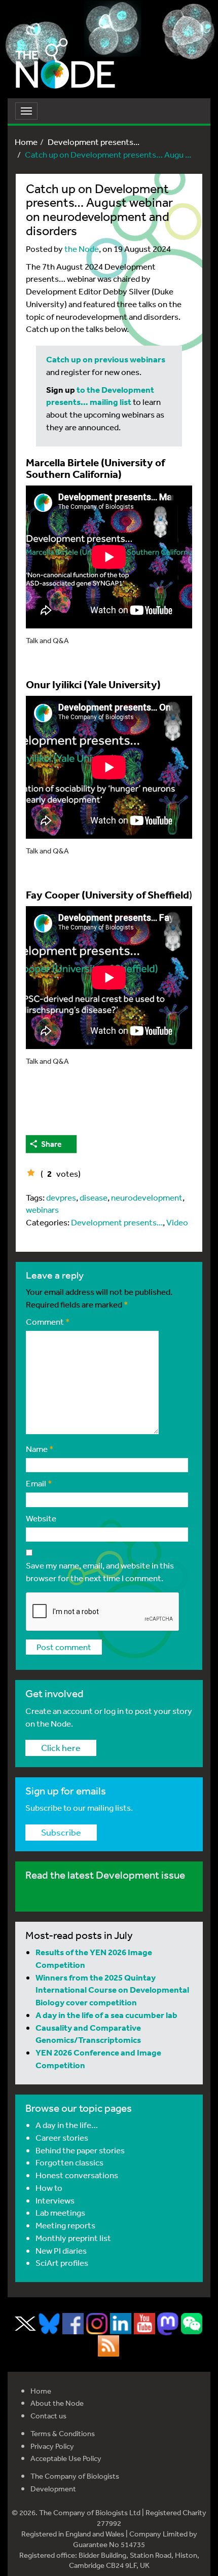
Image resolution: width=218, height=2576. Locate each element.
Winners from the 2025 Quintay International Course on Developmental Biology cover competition (112, 1990)
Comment (48, 1321)
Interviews (55, 2200)
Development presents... (94, 142)
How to (49, 2188)
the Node (82, 249)
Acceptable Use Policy (66, 2458)
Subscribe (61, 1832)
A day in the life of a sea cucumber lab (106, 2015)
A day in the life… (67, 2125)
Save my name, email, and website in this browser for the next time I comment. (100, 1572)
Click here (61, 1747)
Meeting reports (65, 2225)
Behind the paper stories (80, 2150)
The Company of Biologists (75, 2476)
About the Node (57, 2403)
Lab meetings (60, 2212)
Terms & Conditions (63, 2433)
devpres (61, 1197)
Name (40, 1449)
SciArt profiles (62, 2263)
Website (41, 1518)
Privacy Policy (52, 2446)
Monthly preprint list (73, 2238)
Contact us (48, 2416)
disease (94, 1197)
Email (39, 1483)
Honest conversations (77, 2175)
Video (177, 1222)
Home (26, 142)
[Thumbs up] (31, 1173)
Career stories (62, 2137)
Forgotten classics (69, 2162)
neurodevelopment (147, 1197)
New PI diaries (61, 2250)
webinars (42, 1209)
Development (53, 2489)
